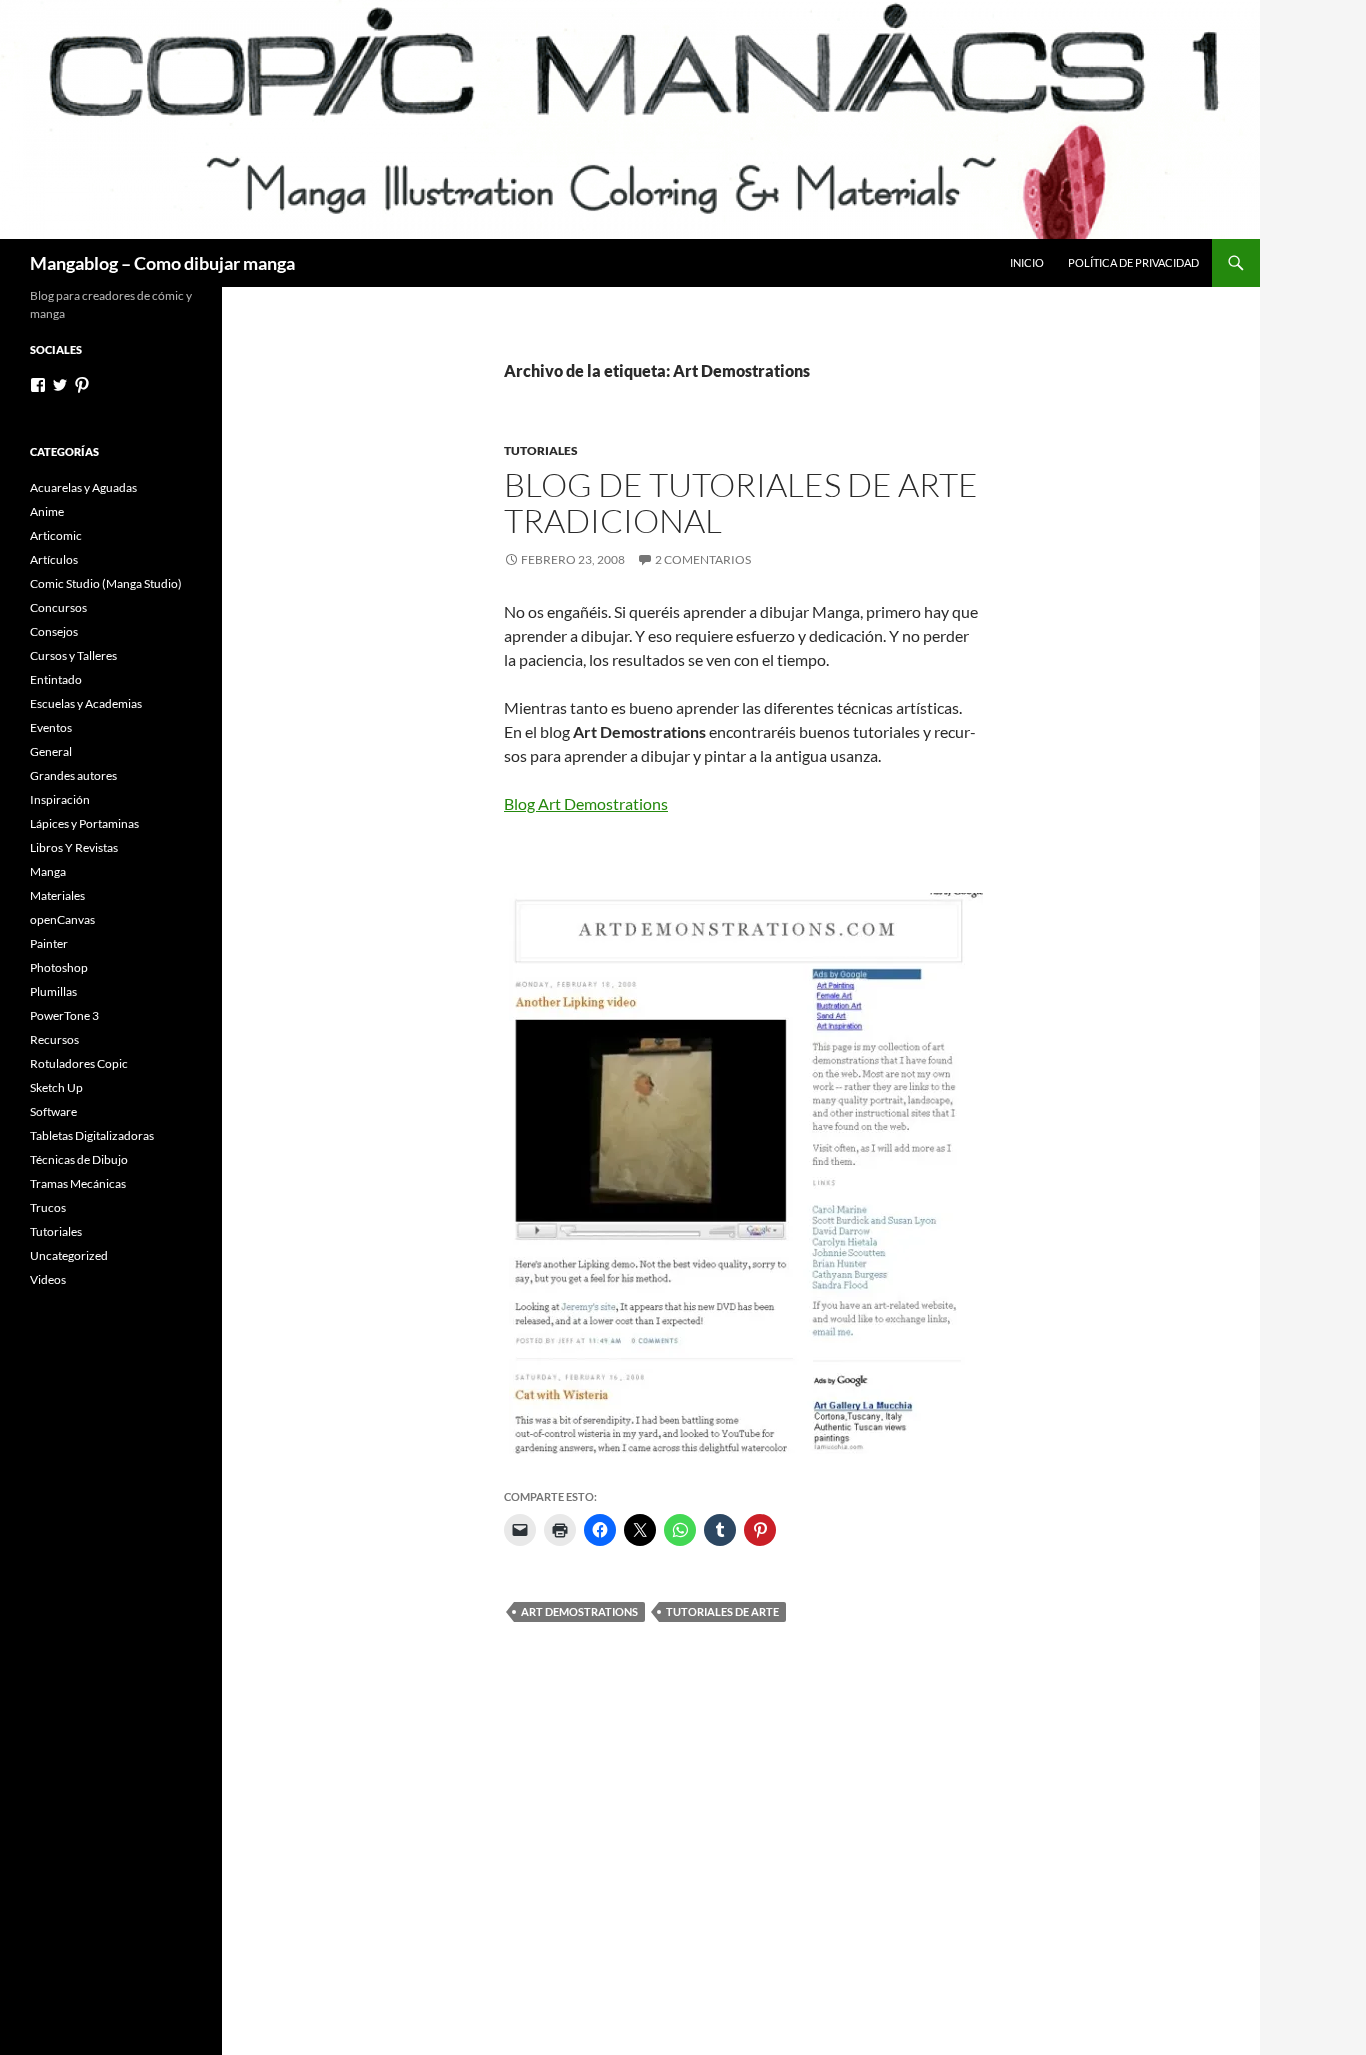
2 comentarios (703, 559)
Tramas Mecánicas (78, 1183)
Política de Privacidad (1133, 262)
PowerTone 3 (64, 1015)
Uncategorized (69, 1255)
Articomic (56, 535)
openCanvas (62, 919)
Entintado (56, 679)
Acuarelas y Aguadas (83, 487)
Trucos (48, 1207)
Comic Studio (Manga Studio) (106, 583)
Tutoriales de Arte (722, 1611)
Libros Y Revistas (74, 847)
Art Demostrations (579, 1611)
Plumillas (53, 991)
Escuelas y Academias (86, 703)
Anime (47, 511)
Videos (48, 1279)
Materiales (57, 895)
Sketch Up (56, 1087)
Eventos (51, 727)
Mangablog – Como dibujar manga (162, 263)
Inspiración (60, 799)
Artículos (54, 559)
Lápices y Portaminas (84, 823)
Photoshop (59, 967)
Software (53, 1111)
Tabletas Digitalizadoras (92, 1135)
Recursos (54, 1039)
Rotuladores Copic (79, 1063)
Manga (48, 871)
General (51, 751)
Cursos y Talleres (73, 655)
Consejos (54, 631)
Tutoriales (541, 450)
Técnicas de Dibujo (79, 1159)
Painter (49, 943)
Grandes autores (73, 775)
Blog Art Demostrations (586, 803)
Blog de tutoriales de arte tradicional (741, 502)
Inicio (1027, 262)
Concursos (58, 607)
